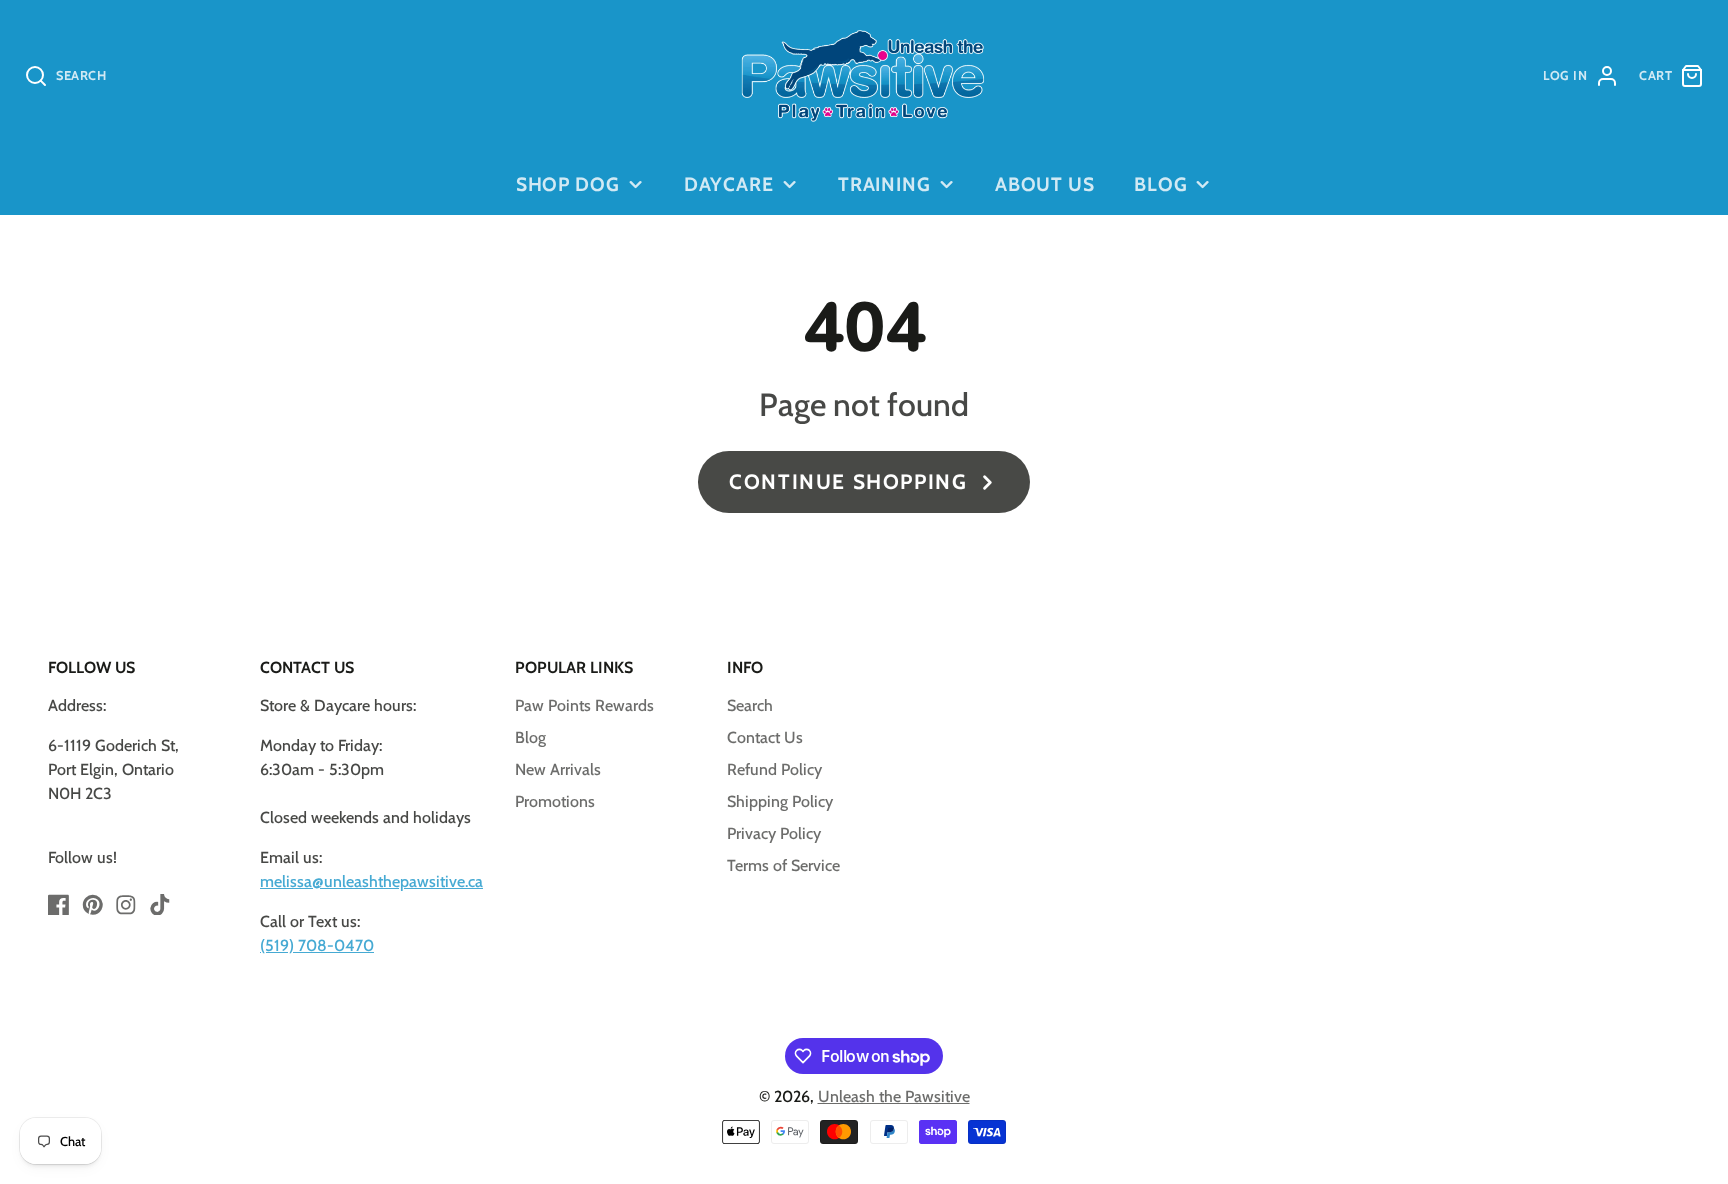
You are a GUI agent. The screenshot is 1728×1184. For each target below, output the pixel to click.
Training (885, 184)
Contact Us (765, 737)
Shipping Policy (780, 801)
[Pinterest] (93, 905)
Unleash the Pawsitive (894, 1096)
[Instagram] (126, 905)
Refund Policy (774, 769)
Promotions (555, 801)
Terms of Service (783, 865)
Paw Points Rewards (584, 705)
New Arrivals (558, 769)
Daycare (729, 184)
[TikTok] (160, 905)
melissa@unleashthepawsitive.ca (371, 881)
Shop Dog (568, 184)
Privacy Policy (774, 833)
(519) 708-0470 (317, 945)
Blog (1161, 184)
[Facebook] (59, 905)
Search (750, 705)
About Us (1045, 184)
